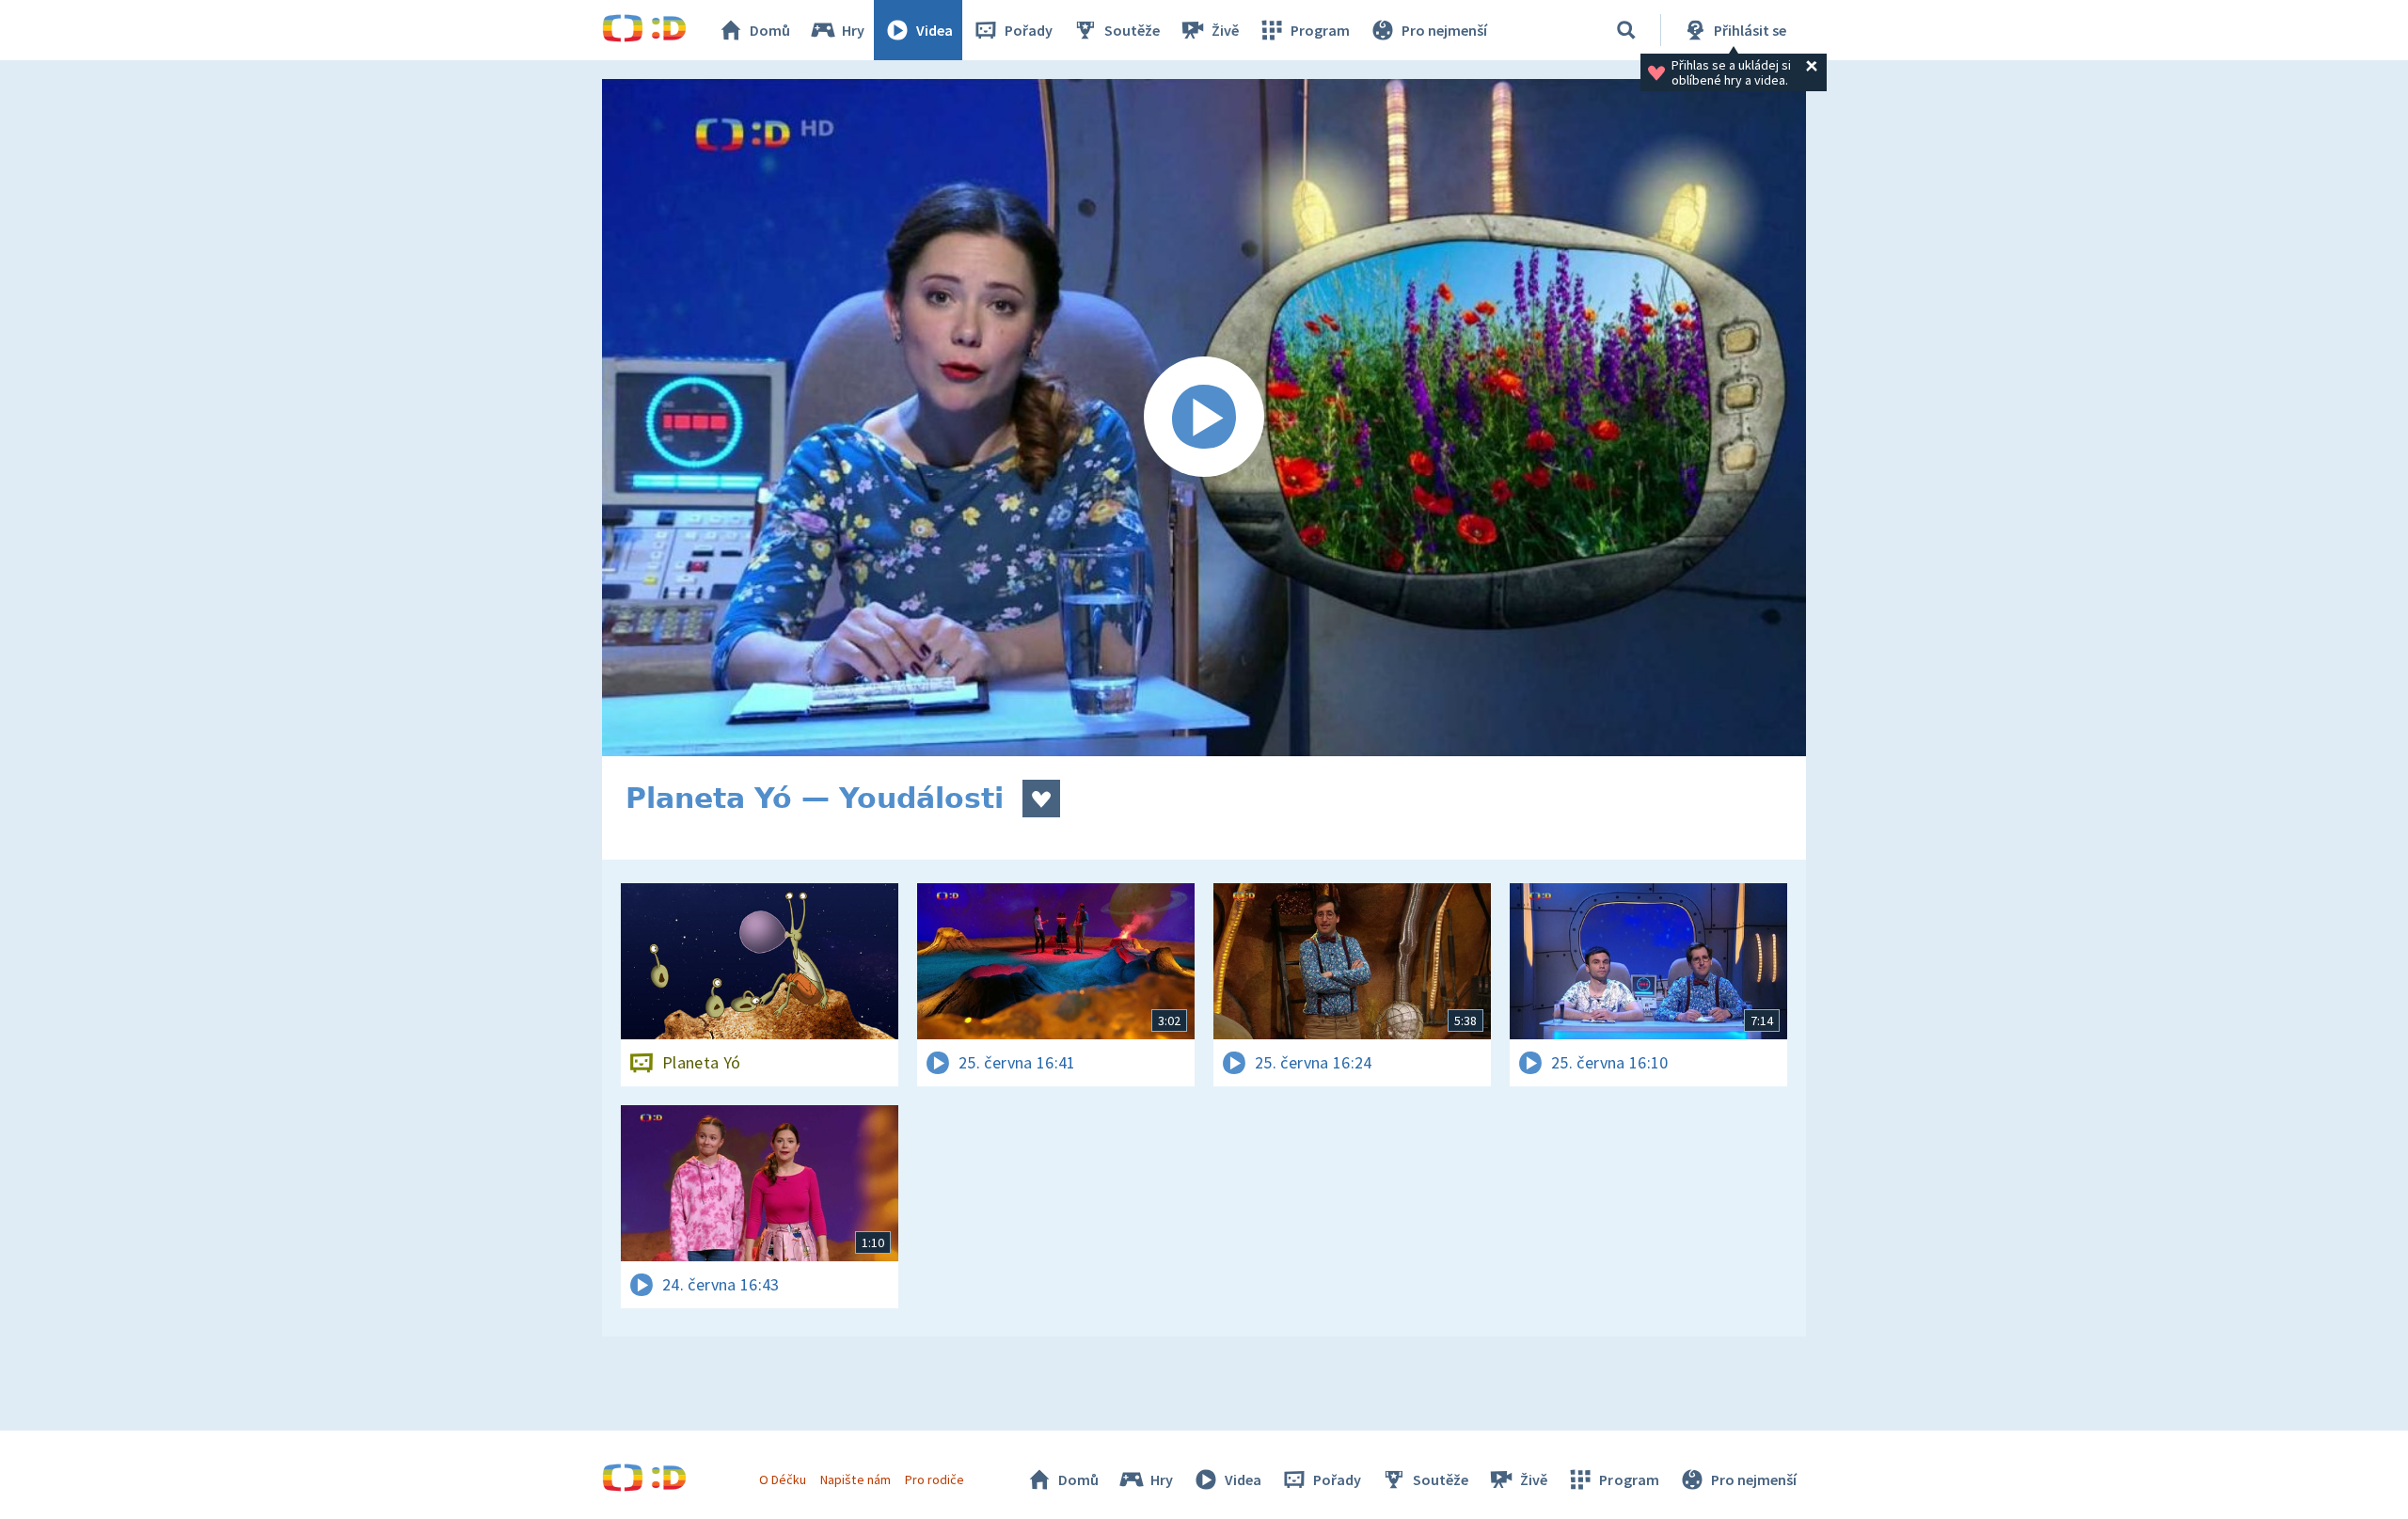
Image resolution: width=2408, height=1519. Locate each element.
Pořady (1029, 30)
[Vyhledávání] (1626, 30)
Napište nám (855, 1479)
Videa (935, 30)
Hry (853, 30)
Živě (1225, 30)
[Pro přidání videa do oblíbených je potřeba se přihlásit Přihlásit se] (1041, 799)
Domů (770, 30)
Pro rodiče (935, 1479)
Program (1320, 30)
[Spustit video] (1204, 418)
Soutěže (1132, 30)
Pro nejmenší (1444, 30)
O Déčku (783, 1479)
